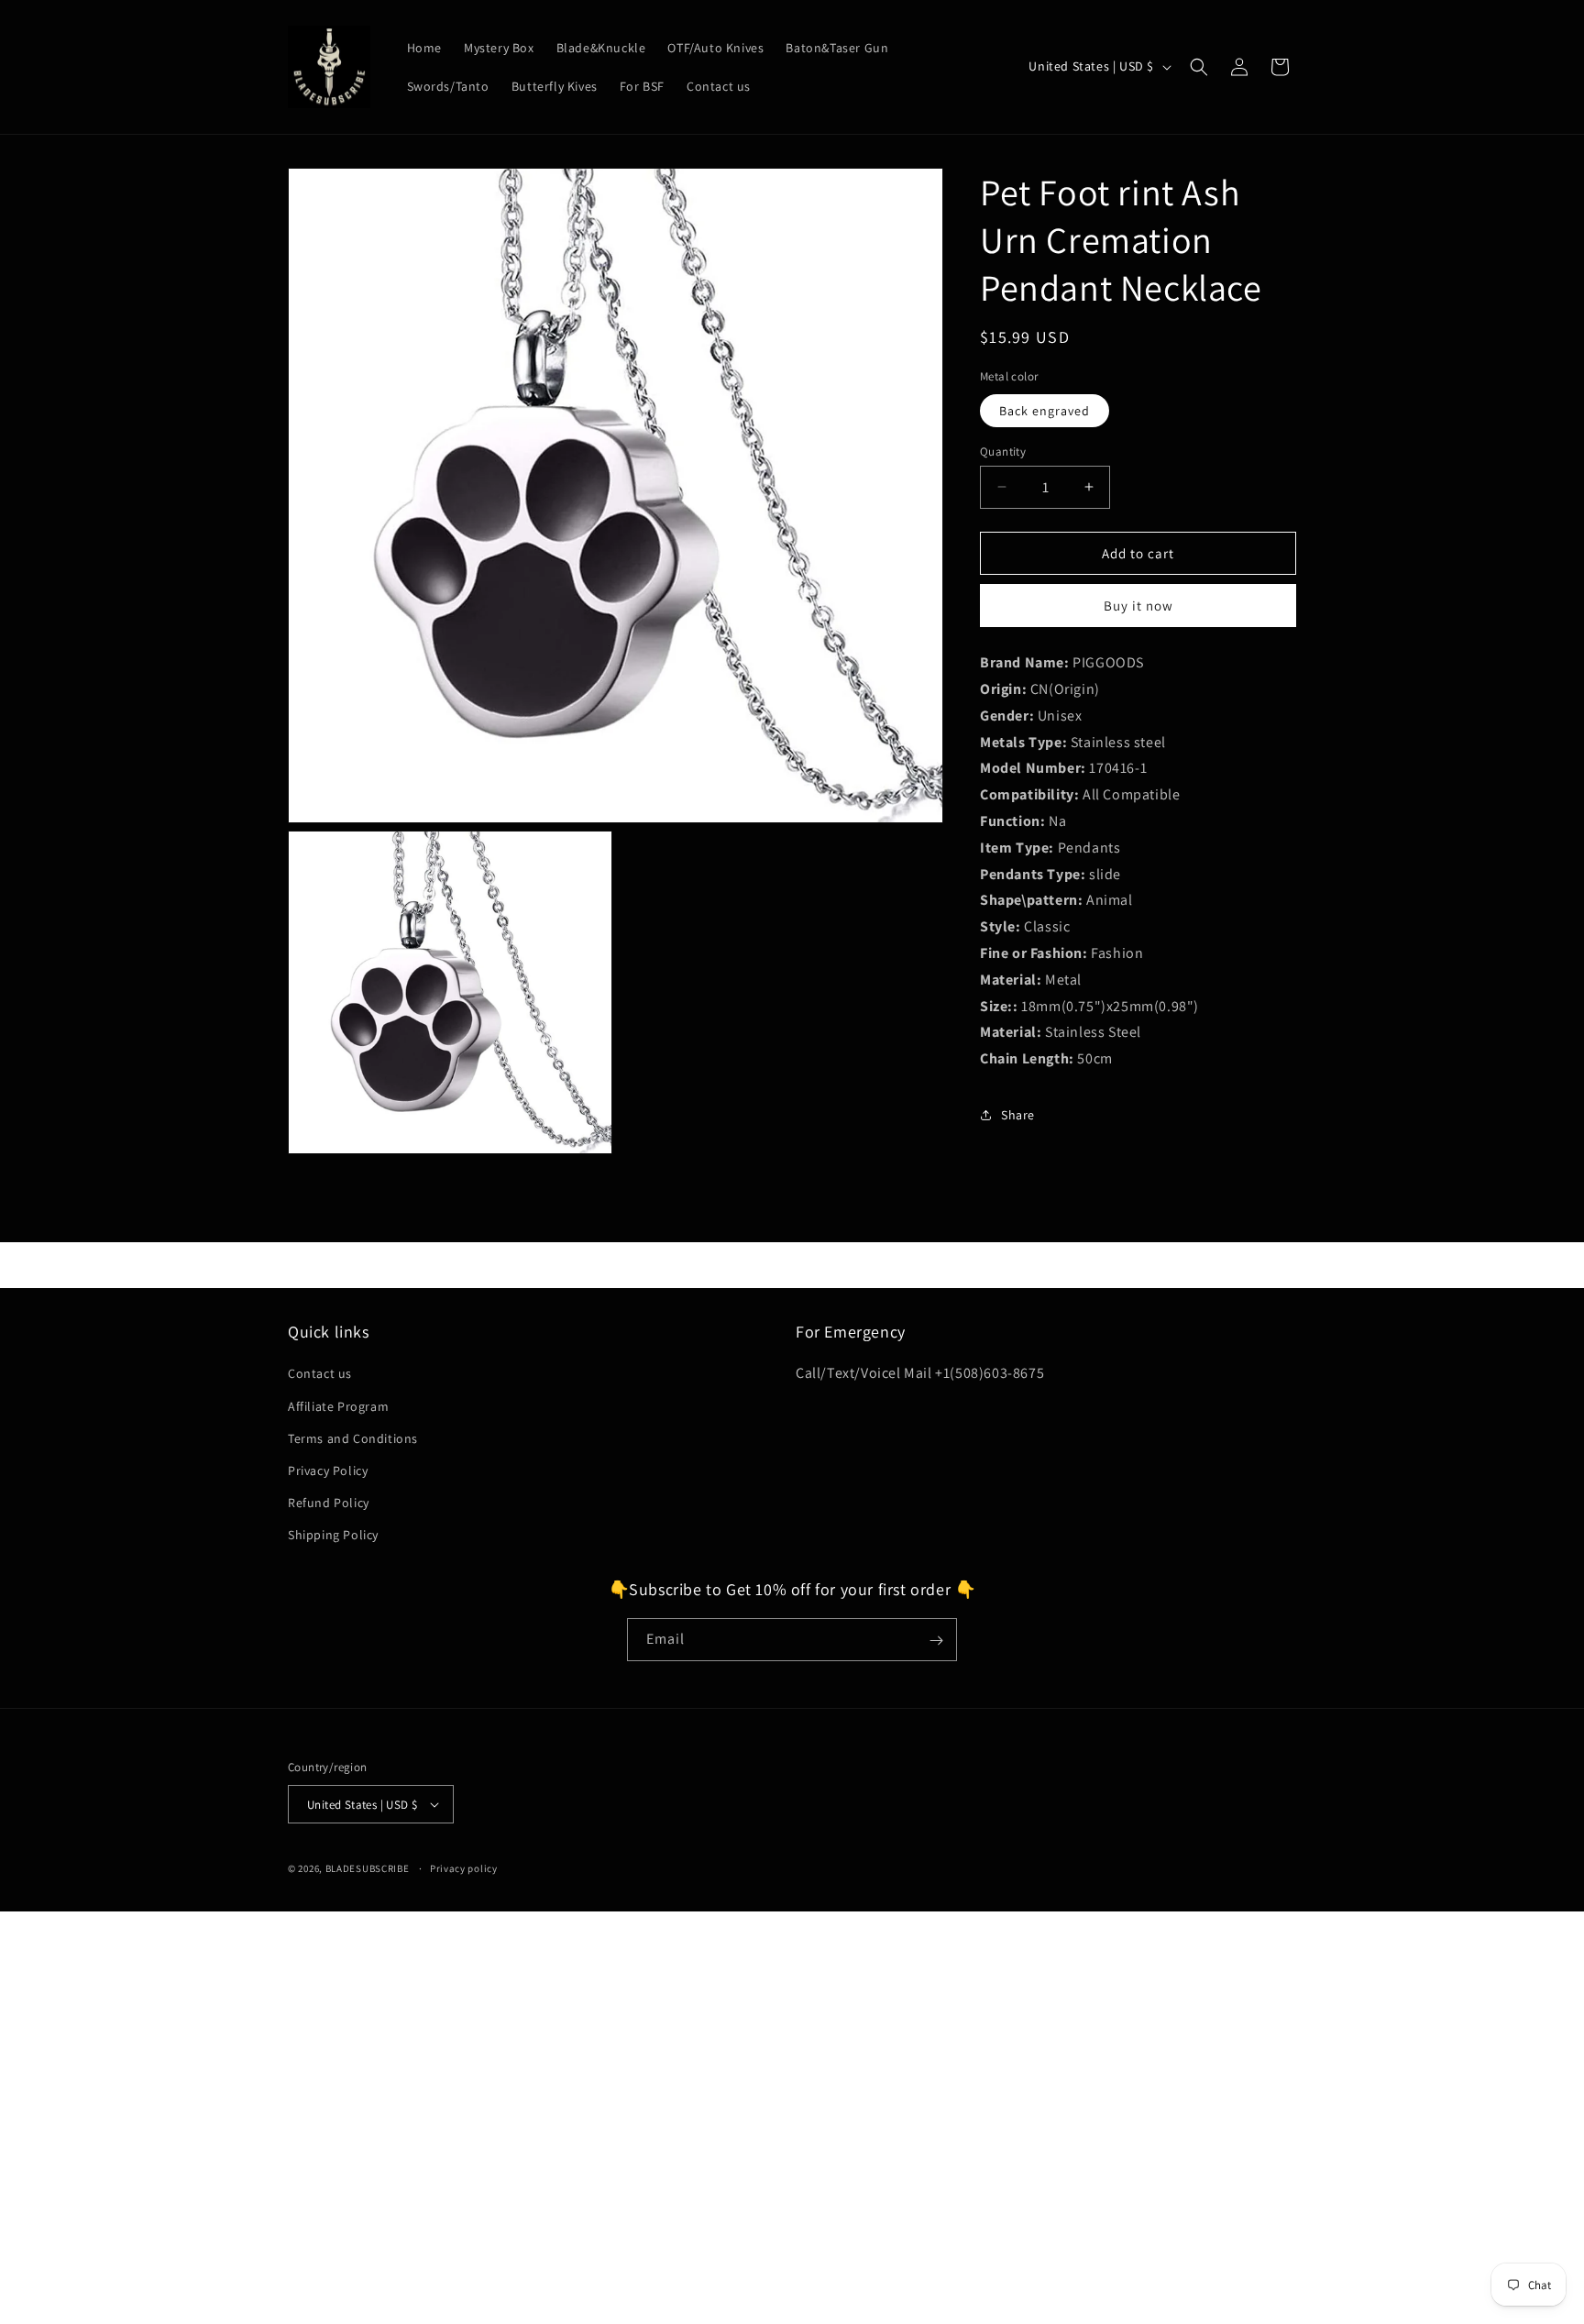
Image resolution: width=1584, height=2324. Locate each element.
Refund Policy (329, 1503)
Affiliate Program (338, 1405)
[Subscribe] (936, 1641)
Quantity (1003, 451)
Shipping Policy (333, 1535)
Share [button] (1018, 1115)
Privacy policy (464, 1868)
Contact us (320, 1373)
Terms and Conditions (353, 1438)
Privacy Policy (328, 1470)
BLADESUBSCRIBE (368, 1868)
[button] (1199, 67)
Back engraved (1045, 410)
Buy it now (1138, 606)
